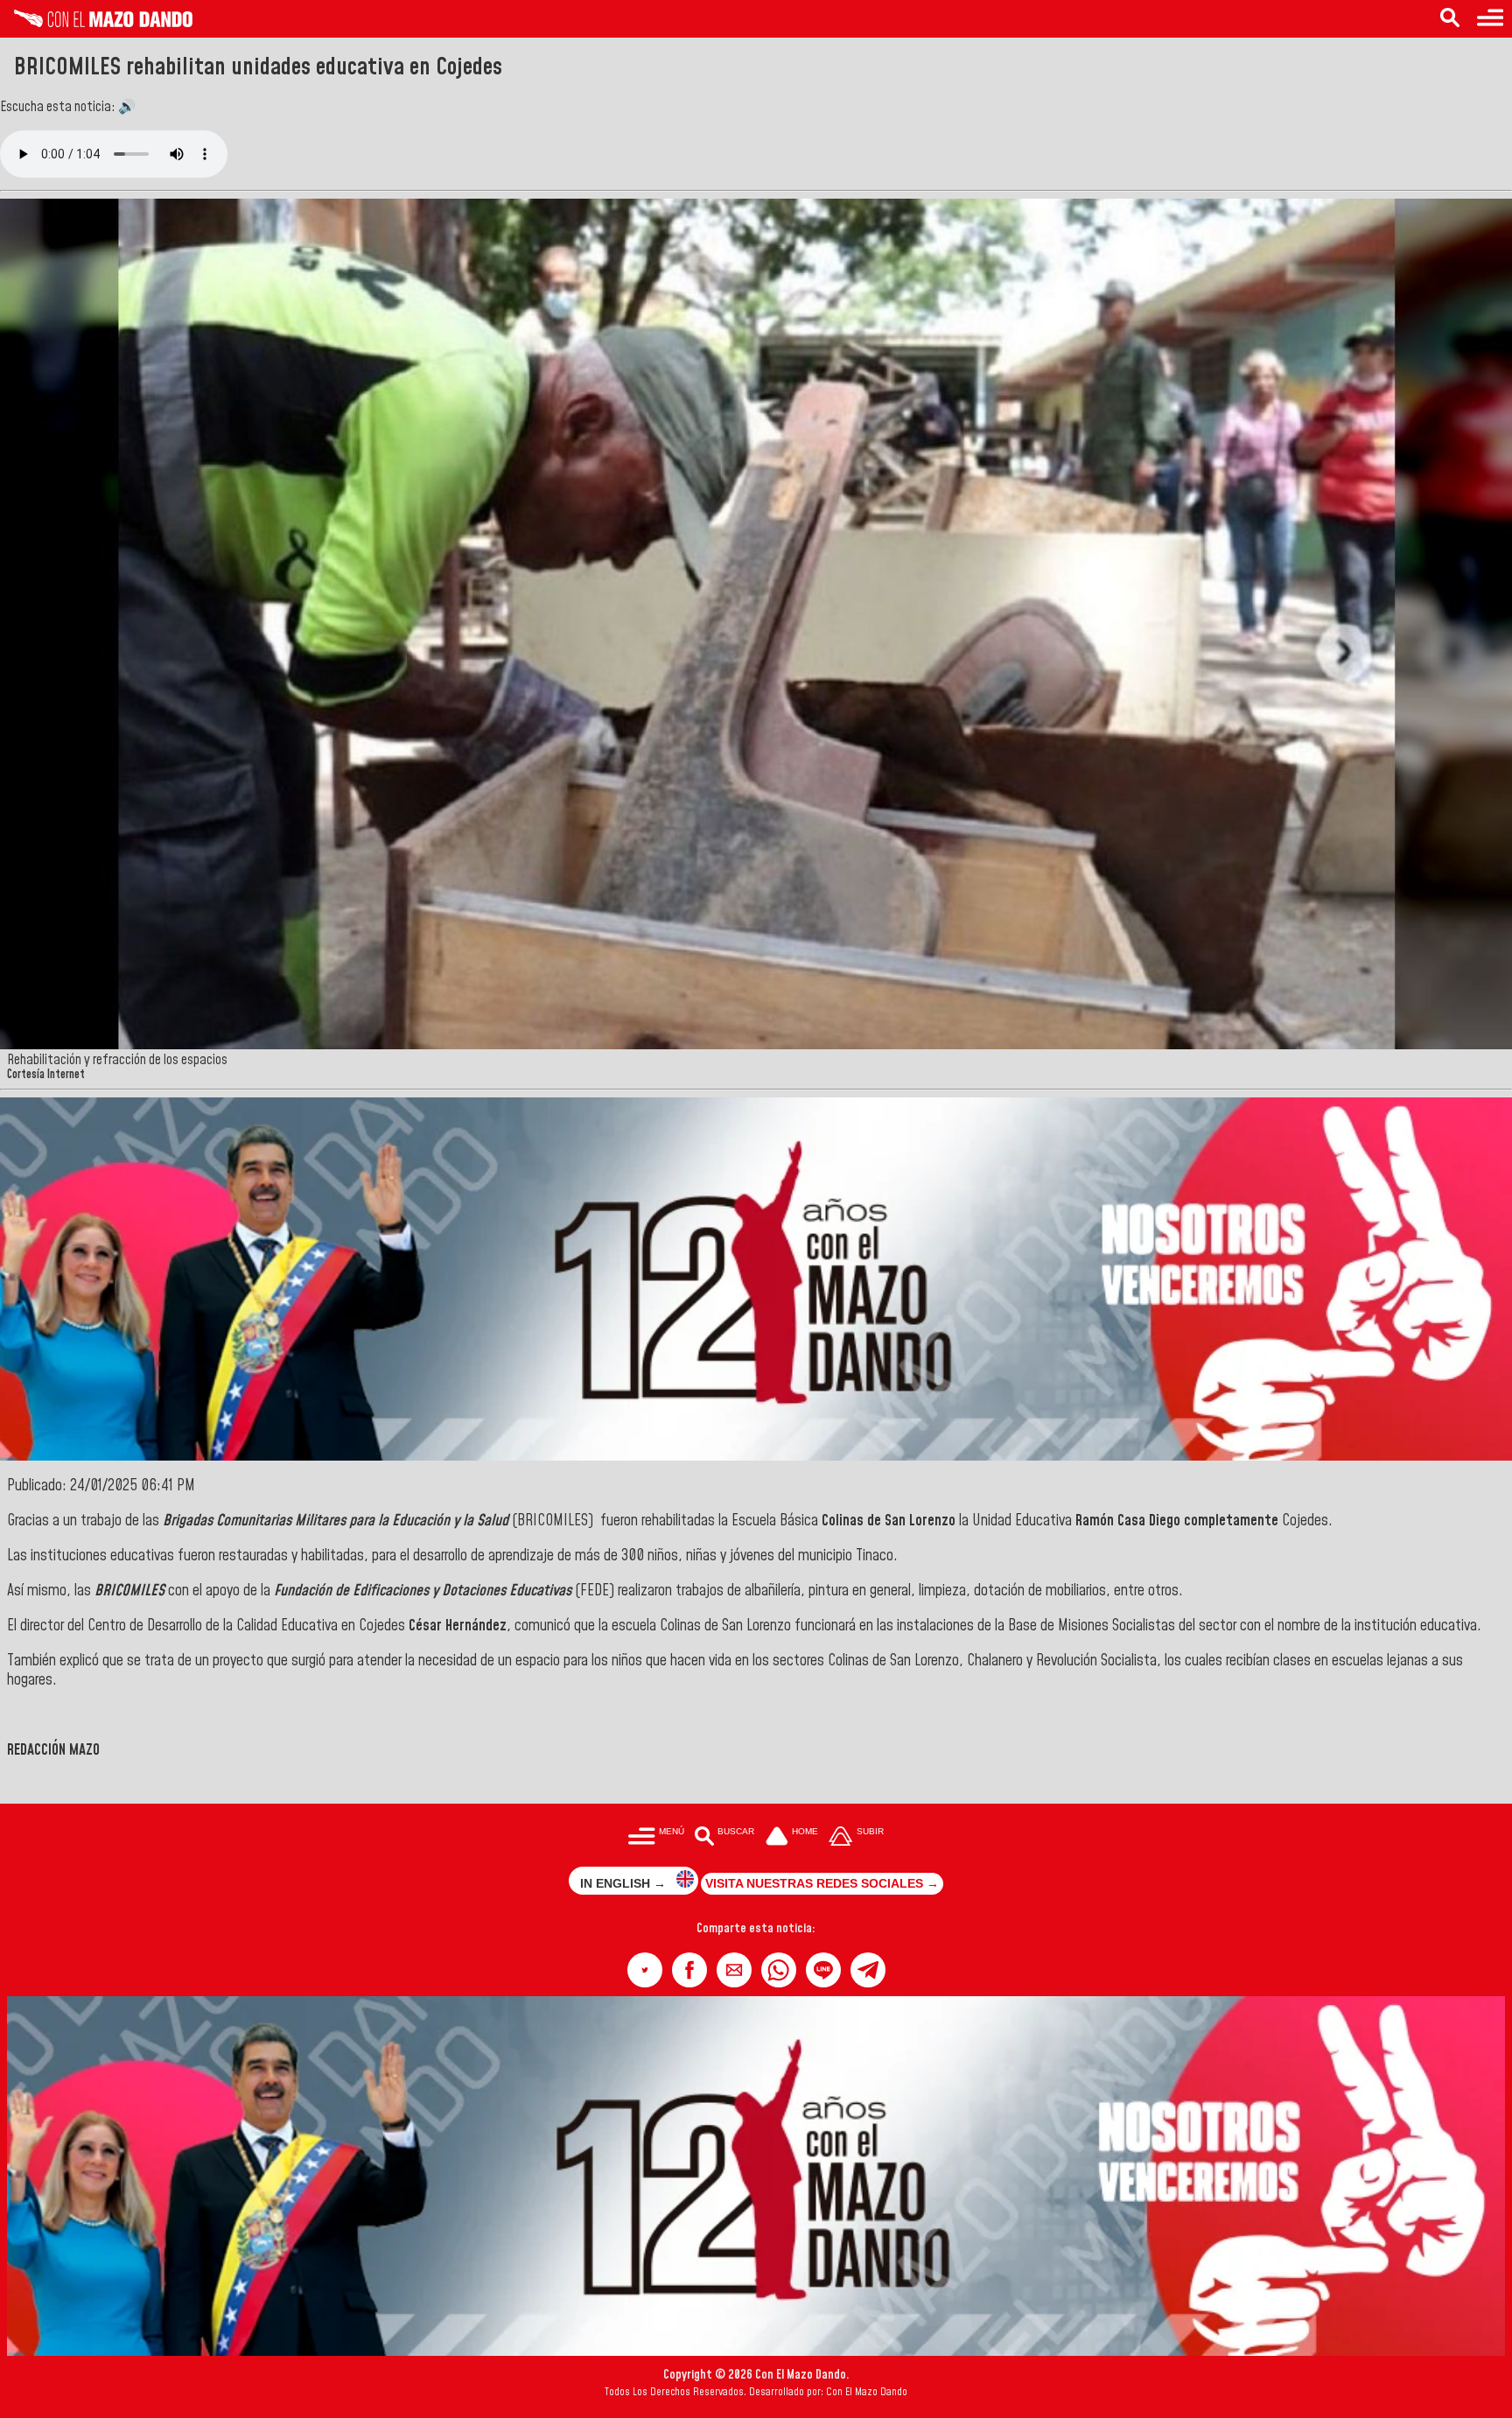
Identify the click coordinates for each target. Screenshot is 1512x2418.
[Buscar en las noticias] (1450, 19)
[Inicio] (96, 23)
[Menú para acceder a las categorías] (1490, 19)
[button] (645, 1970)
